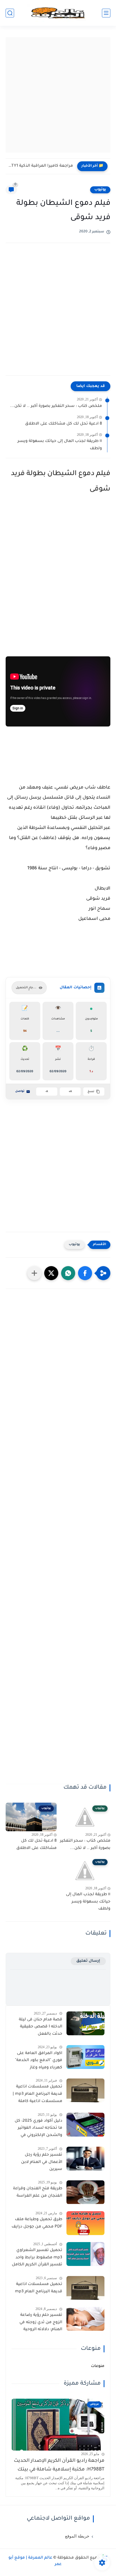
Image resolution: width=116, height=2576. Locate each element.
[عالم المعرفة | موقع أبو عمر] (58, 13)
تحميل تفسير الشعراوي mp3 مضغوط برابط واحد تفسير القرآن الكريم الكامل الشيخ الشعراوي (37, 2259)
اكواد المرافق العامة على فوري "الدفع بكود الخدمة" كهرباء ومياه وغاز (39, 2061)
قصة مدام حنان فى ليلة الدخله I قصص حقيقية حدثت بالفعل (41, 2027)
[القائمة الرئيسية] (106, 13)
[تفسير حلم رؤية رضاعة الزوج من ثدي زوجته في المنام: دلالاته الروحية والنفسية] (85, 2319)
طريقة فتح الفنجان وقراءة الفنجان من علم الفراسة (38, 2192)
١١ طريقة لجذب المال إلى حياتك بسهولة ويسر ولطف (60, 445)
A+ (70, 1092)
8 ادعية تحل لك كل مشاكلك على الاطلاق (63, 424)
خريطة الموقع (77, 2536)
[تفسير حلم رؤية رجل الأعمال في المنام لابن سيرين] (85, 2159)
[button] (85, 1273)
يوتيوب (100, 190)
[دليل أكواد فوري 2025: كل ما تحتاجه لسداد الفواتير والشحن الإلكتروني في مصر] (85, 2125)
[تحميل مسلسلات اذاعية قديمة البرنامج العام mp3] (85, 2288)
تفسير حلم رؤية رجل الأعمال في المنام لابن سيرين (42, 2162)
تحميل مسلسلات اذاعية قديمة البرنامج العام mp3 (39, 2288)
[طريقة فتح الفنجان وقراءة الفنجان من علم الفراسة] (85, 2192)
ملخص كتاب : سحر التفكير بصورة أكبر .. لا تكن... (56, 406)
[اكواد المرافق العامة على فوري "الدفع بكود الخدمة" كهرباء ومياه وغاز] (85, 2057)
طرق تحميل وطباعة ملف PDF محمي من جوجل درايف (37, 2223)
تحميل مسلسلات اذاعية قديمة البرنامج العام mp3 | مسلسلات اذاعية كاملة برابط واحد (37, 2095)
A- (47, 1092)
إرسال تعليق (88, 1961)
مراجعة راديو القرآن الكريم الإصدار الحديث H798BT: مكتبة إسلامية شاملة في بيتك (59, 2465)
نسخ (91, 1092)
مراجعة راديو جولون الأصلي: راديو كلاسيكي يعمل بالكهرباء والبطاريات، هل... (41, 166)
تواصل (20, 1091)
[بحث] (10, 13)
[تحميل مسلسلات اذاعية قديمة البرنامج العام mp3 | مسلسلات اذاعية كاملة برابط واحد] (85, 2090)
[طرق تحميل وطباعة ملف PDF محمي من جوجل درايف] (85, 2223)
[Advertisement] (58, 95)
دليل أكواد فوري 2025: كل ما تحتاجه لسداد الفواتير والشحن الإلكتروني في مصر (38, 2129)
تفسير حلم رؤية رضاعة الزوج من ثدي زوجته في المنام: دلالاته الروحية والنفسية (41, 2323)
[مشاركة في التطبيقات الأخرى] (34, 1273)
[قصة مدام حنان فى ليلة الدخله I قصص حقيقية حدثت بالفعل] (85, 2023)
